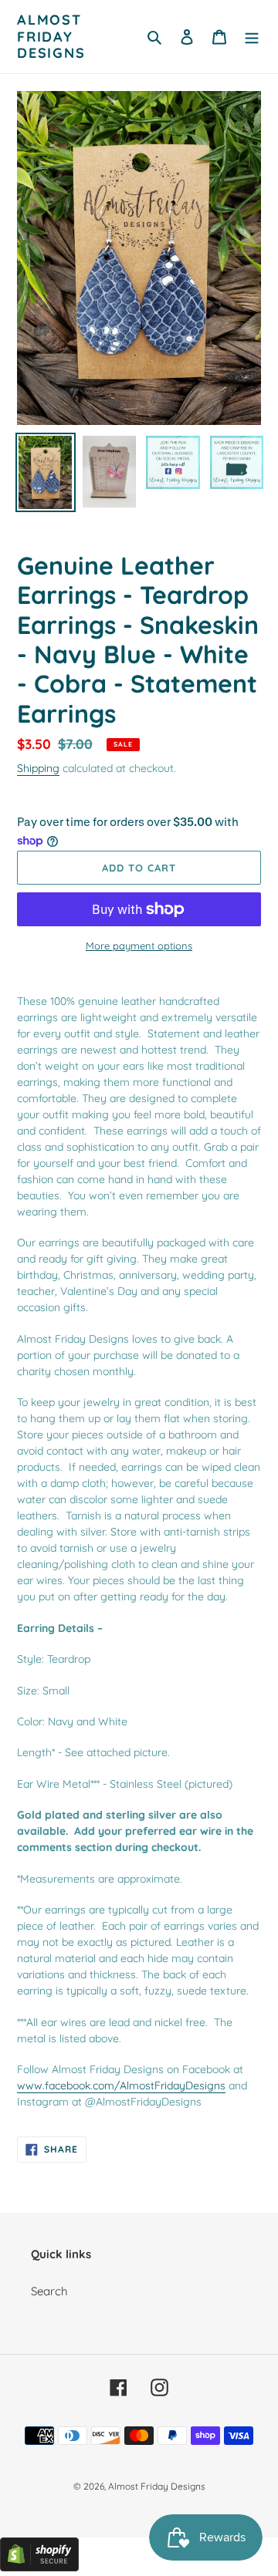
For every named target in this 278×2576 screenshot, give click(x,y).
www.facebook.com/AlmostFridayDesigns (121, 2085)
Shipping (38, 768)
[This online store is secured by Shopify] (39, 2567)
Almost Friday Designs (51, 37)
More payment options (139, 946)
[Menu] (252, 37)
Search (49, 2291)
